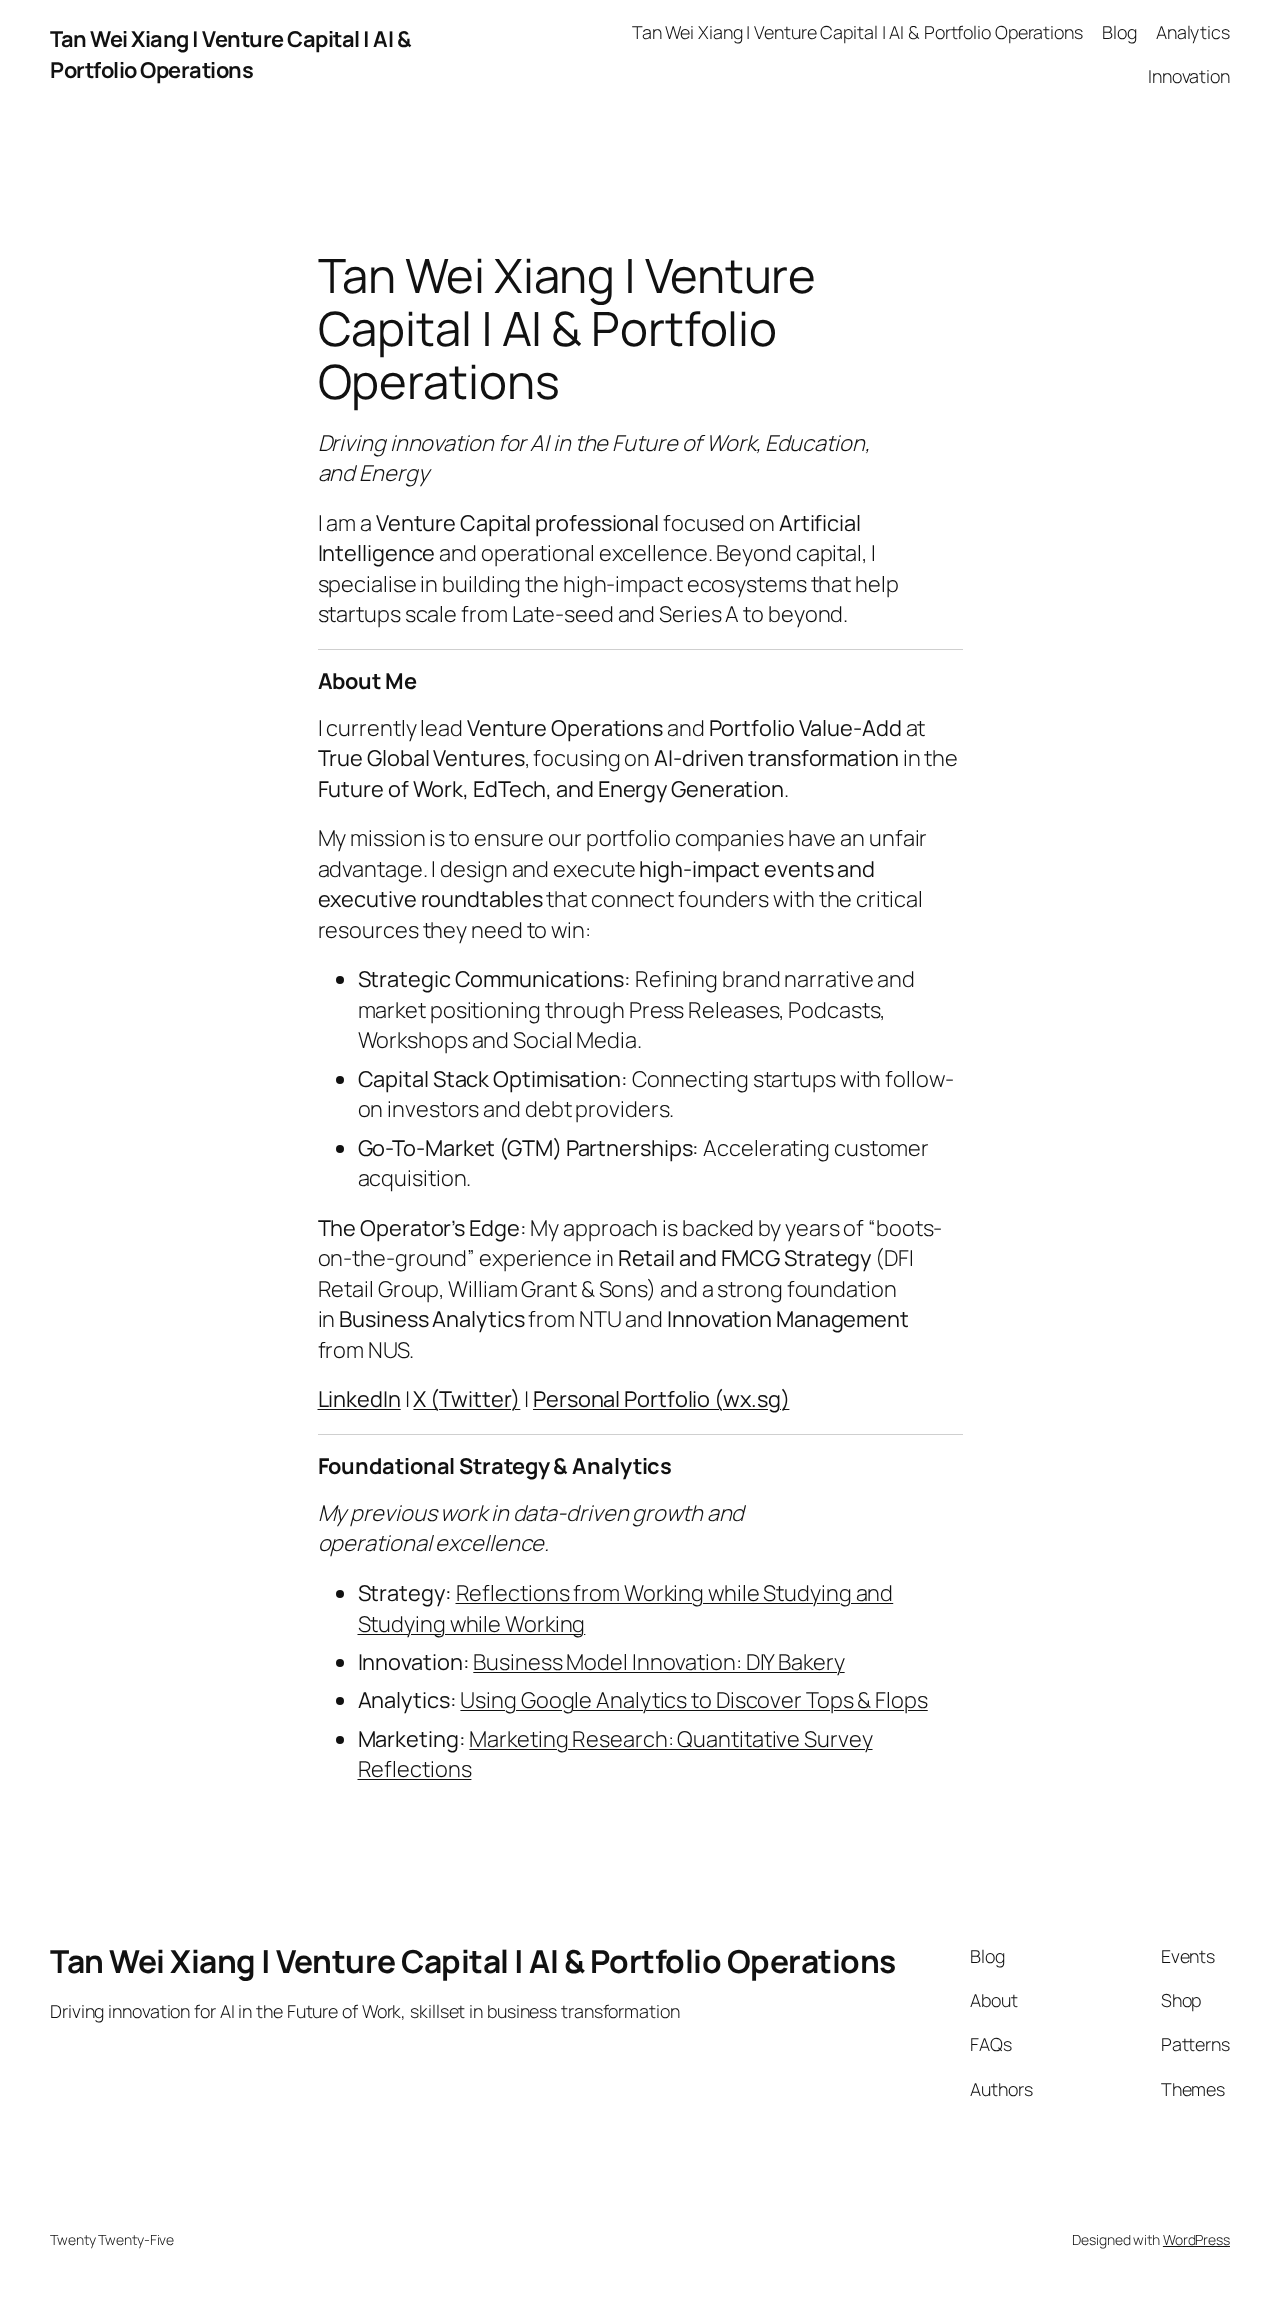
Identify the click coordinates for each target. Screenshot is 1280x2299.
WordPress (1196, 2239)
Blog (1119, 32)
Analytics (1193, 32)
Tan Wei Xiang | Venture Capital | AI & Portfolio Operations (230, 54)
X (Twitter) (466, 1399)
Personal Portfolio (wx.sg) (661, 1399)
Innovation (1189, 76)
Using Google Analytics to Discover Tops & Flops (693, 1700)
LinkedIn (359, 1399)
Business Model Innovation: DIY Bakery (658, 1662)
